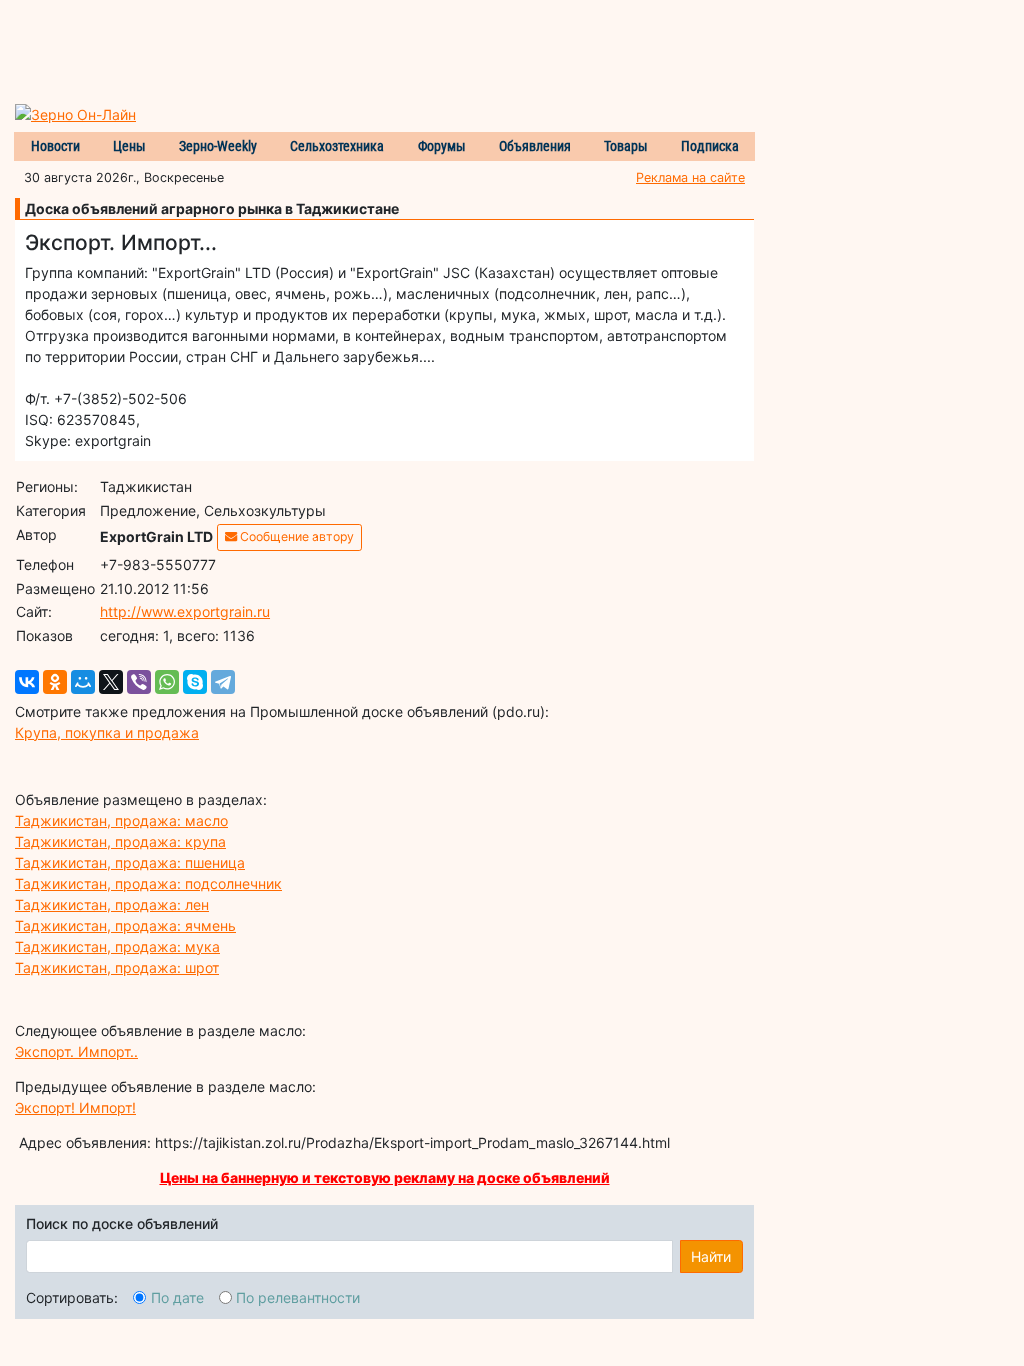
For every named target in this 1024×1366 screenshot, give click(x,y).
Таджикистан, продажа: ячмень (125, 925)
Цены (129, 146)
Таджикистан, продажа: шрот (117, 967)
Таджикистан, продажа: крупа (120, 841)
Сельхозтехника (337, 146)
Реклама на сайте (690, 177)
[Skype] (195, 682)
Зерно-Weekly (218, 146)
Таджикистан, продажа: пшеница (130, 862)
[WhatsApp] (167, 682)
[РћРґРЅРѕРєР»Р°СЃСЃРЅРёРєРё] (55, 682)
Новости (55, 146)
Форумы (442, 146)
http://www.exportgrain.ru (185, 611)
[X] (111, 682)
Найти (711, 1256)
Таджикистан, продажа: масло (121, 820)
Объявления (535, 146)
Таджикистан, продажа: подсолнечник (148, 883)
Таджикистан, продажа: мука (117, 946)
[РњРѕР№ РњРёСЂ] (83, 682)
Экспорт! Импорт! (75, 1107)
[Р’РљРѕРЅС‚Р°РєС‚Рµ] (27, 682)
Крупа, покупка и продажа (107, 732)
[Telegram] (223, 682)
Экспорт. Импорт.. (76, 1051)
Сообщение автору (295, 536)
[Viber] (139, 682)
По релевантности (298, 1297)
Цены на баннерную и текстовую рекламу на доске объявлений (385, 1177)
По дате (177, 1297)
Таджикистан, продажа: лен (112, 904)
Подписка (710, 146)
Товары (626, 146)
